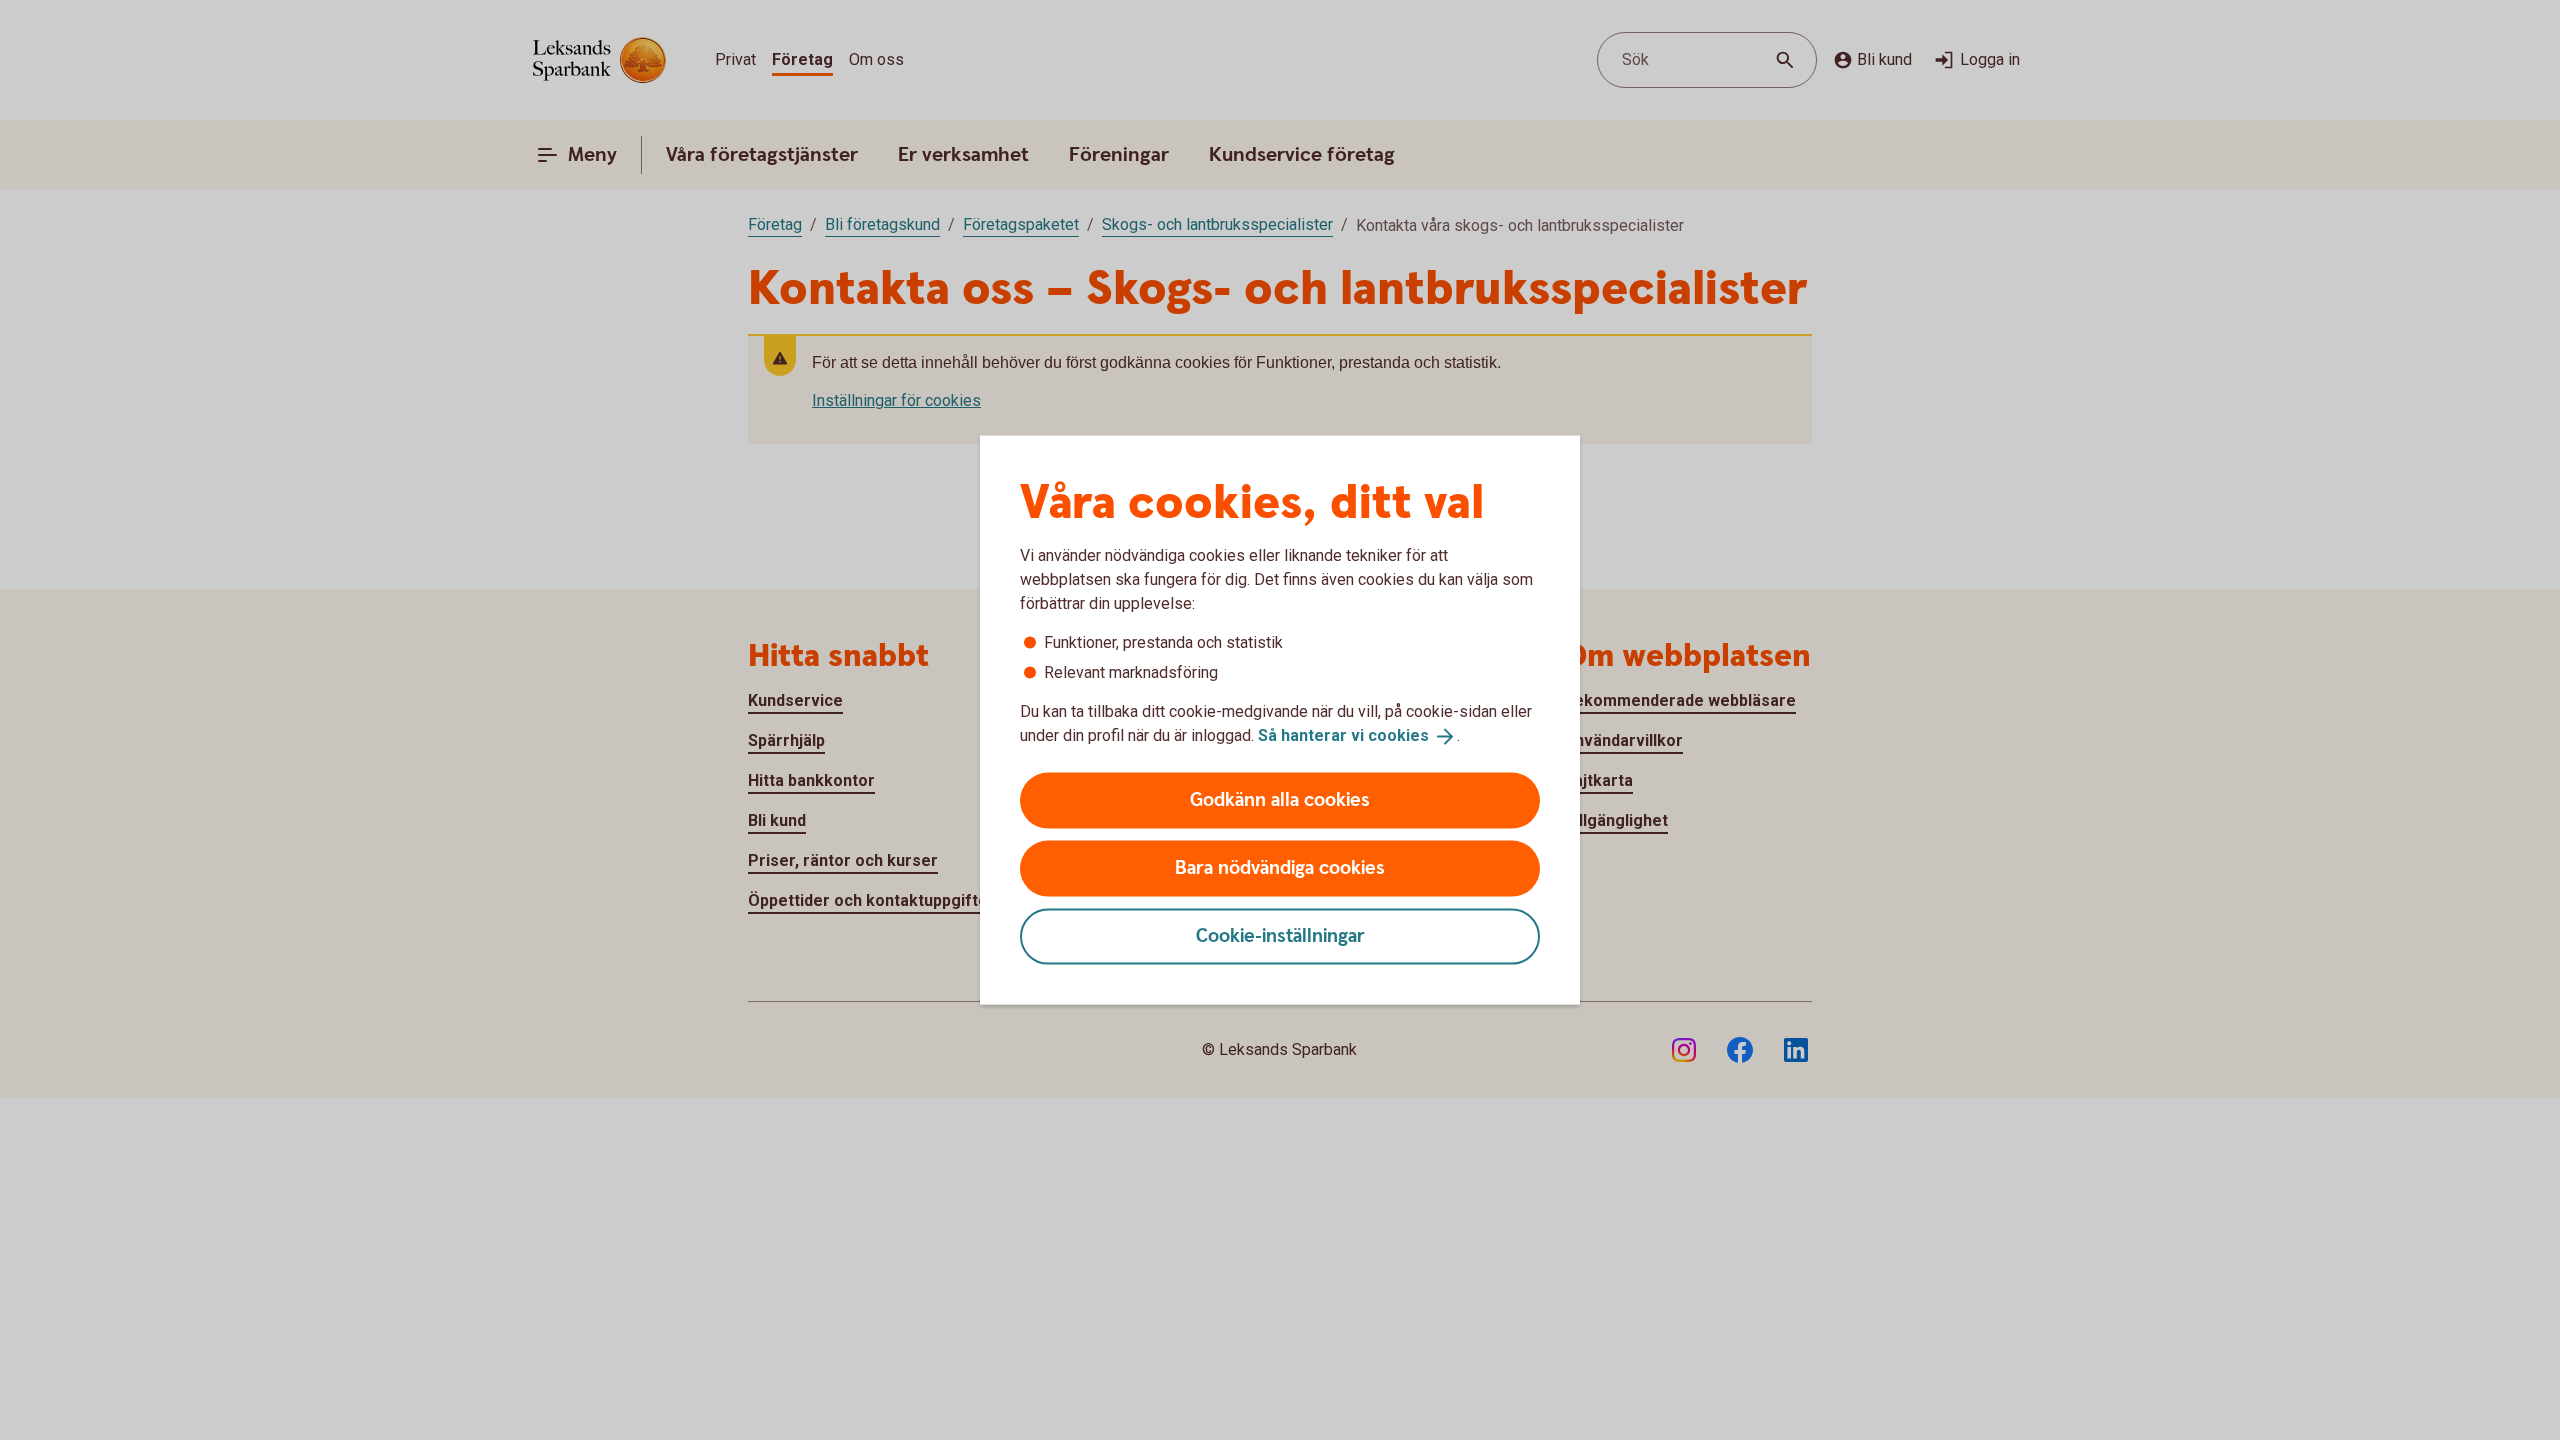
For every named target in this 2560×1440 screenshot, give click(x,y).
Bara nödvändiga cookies (1280, 867)
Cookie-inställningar (1280, 935)
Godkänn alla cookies (1280, 799)
